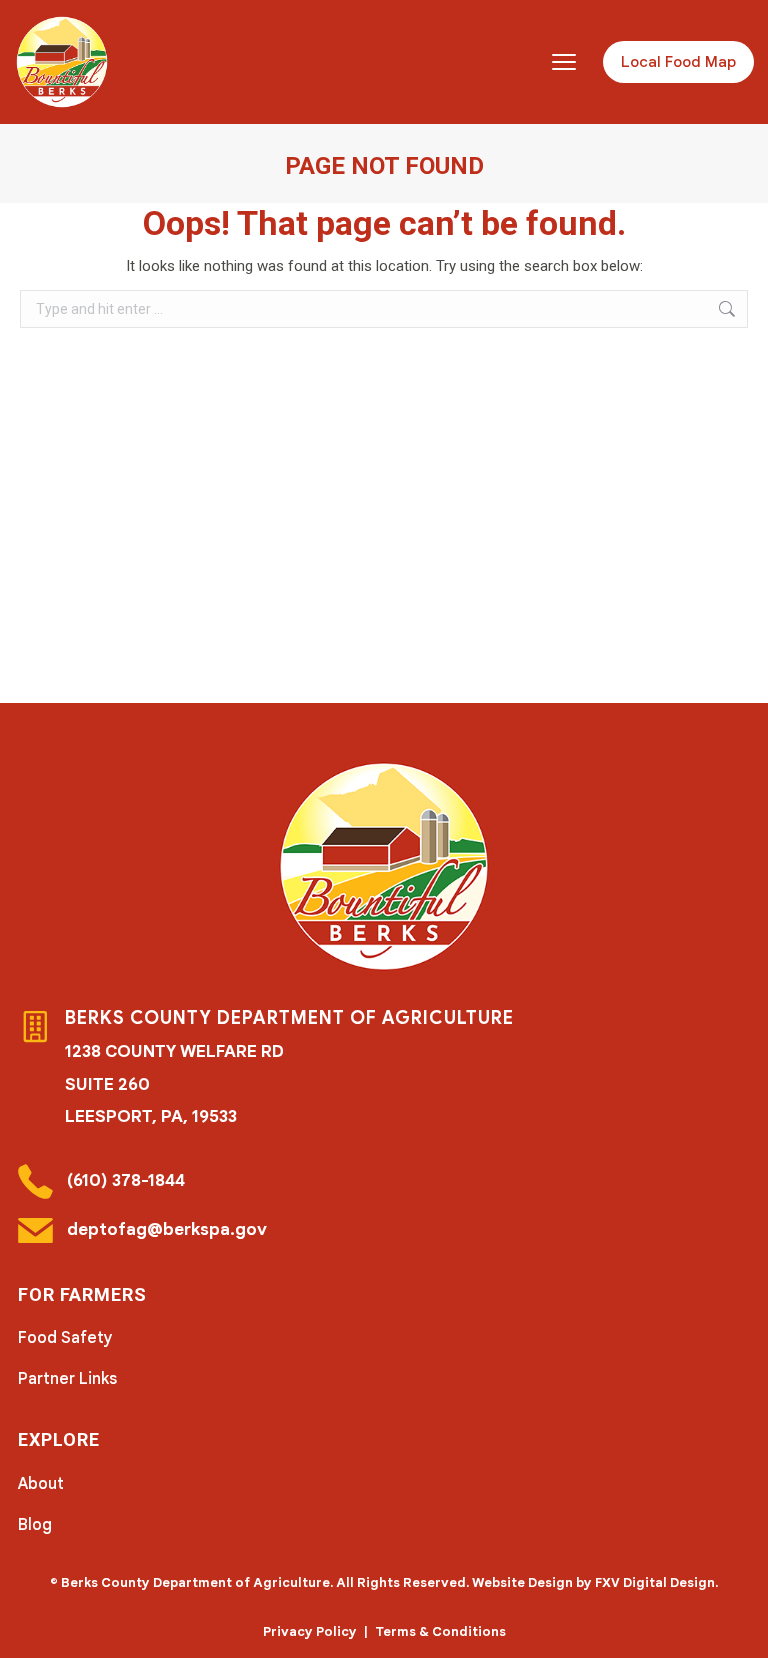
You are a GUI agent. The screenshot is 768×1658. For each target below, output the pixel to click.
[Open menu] (564, 62)
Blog (35, 1525)
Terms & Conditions (440, 1631)
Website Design (522, 1582)
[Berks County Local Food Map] (62, 62)
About (41, 1484)
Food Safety (65, 1338)
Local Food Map (678, 62)
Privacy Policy (310, 1631)
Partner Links (67, 1379)
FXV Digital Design (655, 1582)
